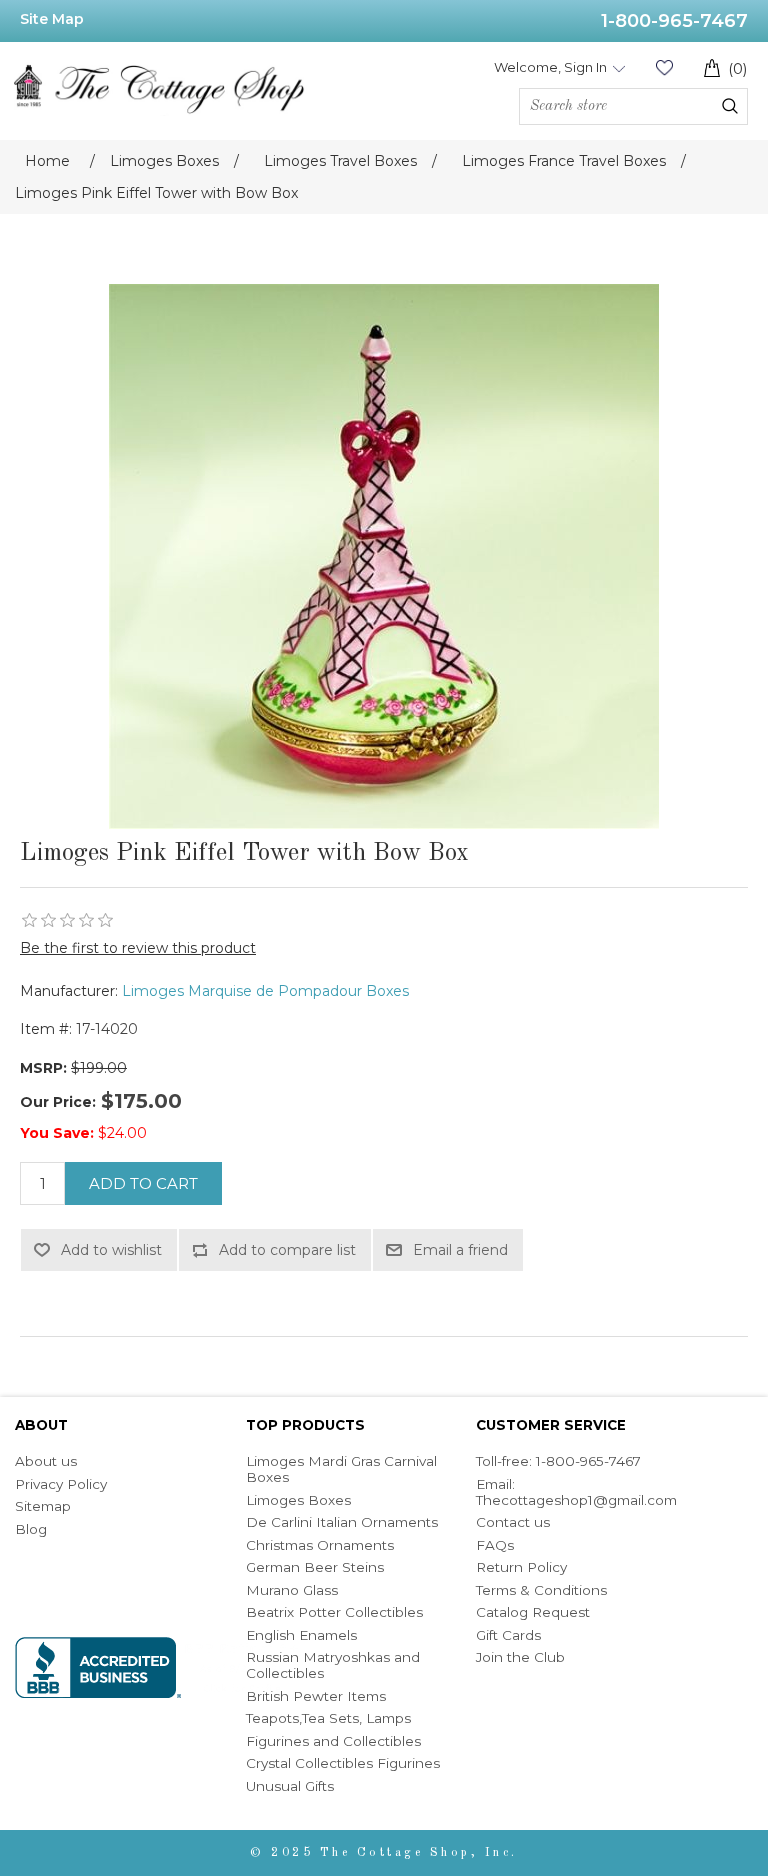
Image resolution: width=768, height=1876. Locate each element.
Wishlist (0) (664, 67)
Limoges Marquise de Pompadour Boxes (265, 991)
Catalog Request (533, 1612)
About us (46, 1461)
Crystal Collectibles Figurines (343, 1763)
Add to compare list (287, 1250)
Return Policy (521, 1567)
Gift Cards (508, 1635)
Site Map (52, 19)
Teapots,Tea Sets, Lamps (328, 1718)
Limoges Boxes (298, 1500)
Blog (31, 1529)
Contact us (513, 1522)
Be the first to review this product (138, 948)
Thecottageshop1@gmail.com (576, 1500)
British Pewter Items (316, 1696)
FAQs (495, 1545)
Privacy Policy (61, 1484)
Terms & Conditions (541, 1590)
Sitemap (43, 1506)
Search (730, 106)
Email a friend (460, 1250)
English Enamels (301, 1635)
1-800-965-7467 (674, 21)
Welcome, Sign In (550, 67)
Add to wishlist (111, 1250)
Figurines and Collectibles (333, 1741)
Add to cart (143, 1183)
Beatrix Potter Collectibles (334, 1612)
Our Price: (58, 1102)
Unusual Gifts (290, 1786)
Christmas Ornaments (320, 1545)
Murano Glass (292, 1590)
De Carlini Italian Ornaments (342, 1522)
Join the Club (520, 1657)
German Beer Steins (315, 1567)
